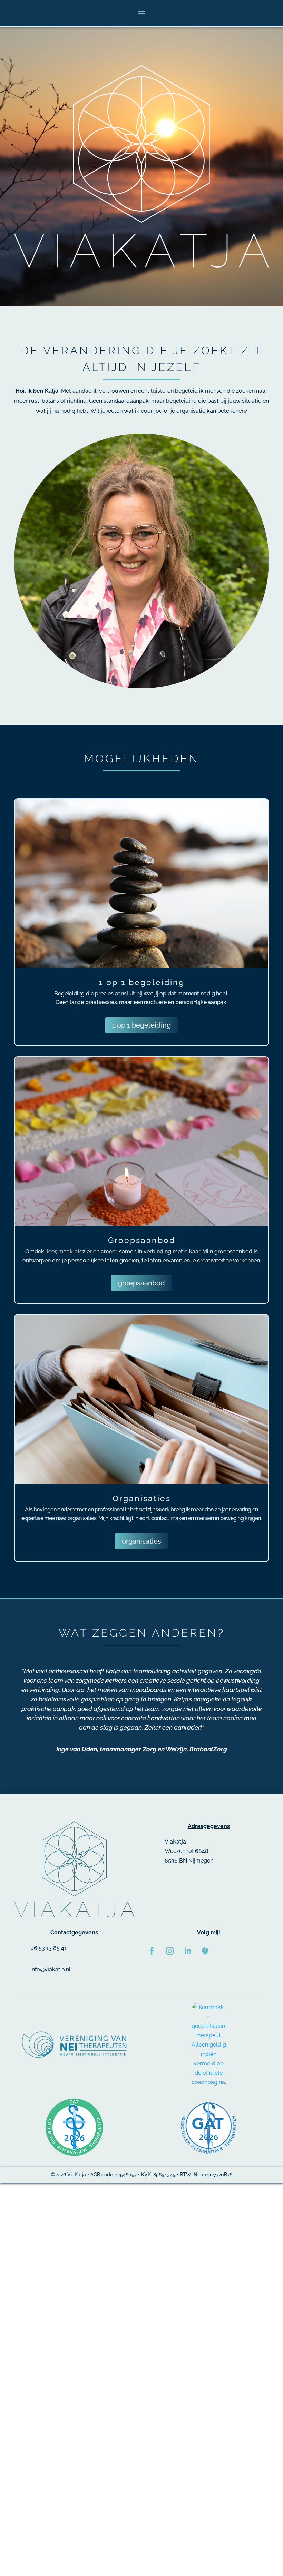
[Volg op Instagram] (170, 1951)
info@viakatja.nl (51, 1969)
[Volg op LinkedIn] (188, 1951)
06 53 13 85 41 (48, 1948)
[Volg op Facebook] (152, 1951)
